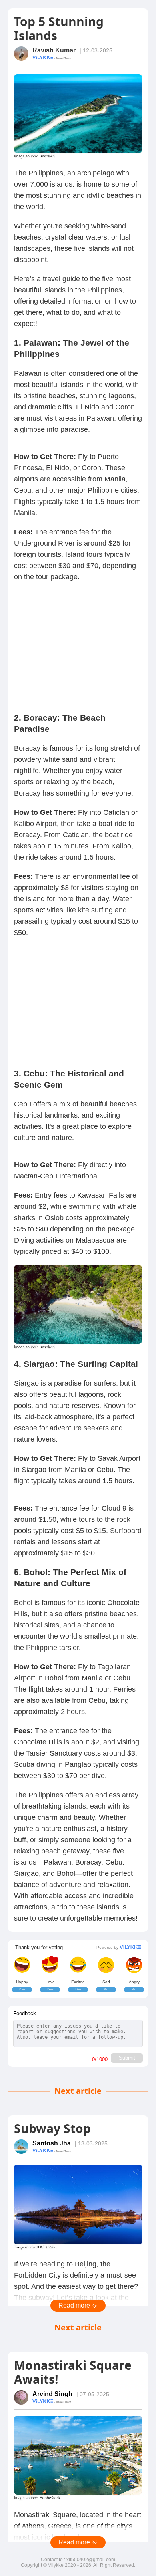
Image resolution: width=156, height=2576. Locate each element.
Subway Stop (52, 2128)
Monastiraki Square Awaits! (73, 2372)
